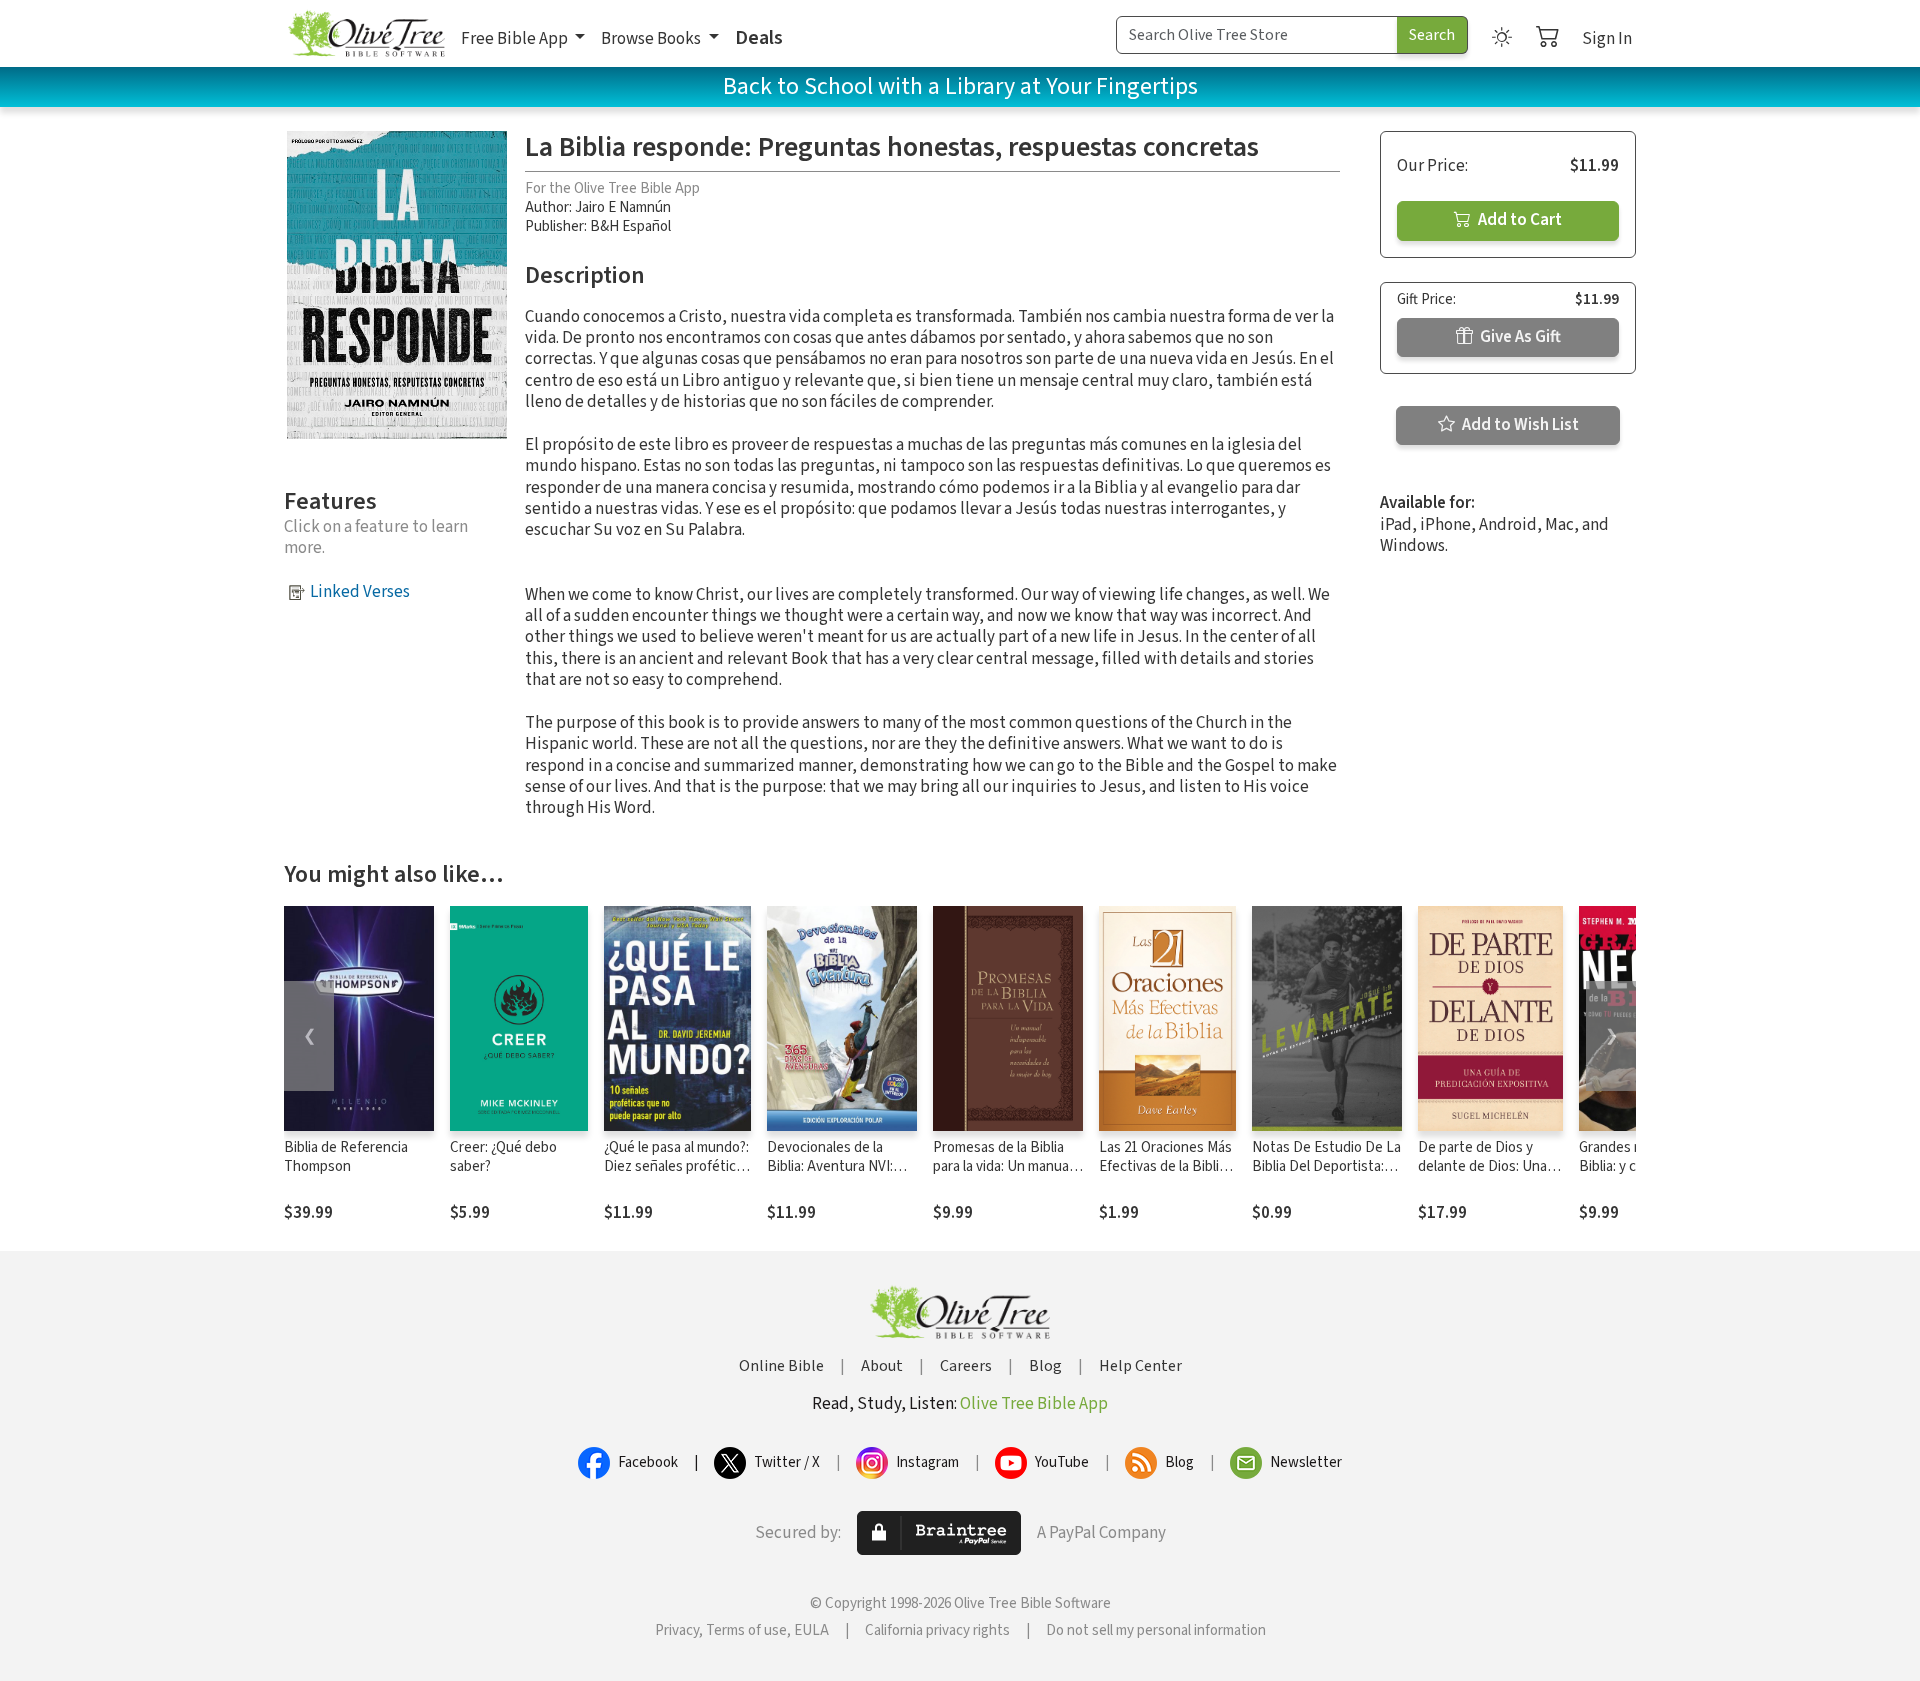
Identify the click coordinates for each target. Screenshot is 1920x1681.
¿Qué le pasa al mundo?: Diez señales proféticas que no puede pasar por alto (677, 1176)
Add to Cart (1518, 220)
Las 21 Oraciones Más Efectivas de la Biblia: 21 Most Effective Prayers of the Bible (1165, 1176)
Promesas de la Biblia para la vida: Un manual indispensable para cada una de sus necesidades (1007, 1176)
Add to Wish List (1519, 425)
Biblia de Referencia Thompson (346, 1157)
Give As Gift (1519, 337)
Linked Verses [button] (360, 592)
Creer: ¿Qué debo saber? (503, 1157)
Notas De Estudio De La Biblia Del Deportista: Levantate (1326, 1166)
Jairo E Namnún (623, 207)
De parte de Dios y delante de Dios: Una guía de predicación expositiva (1482, 1176)
